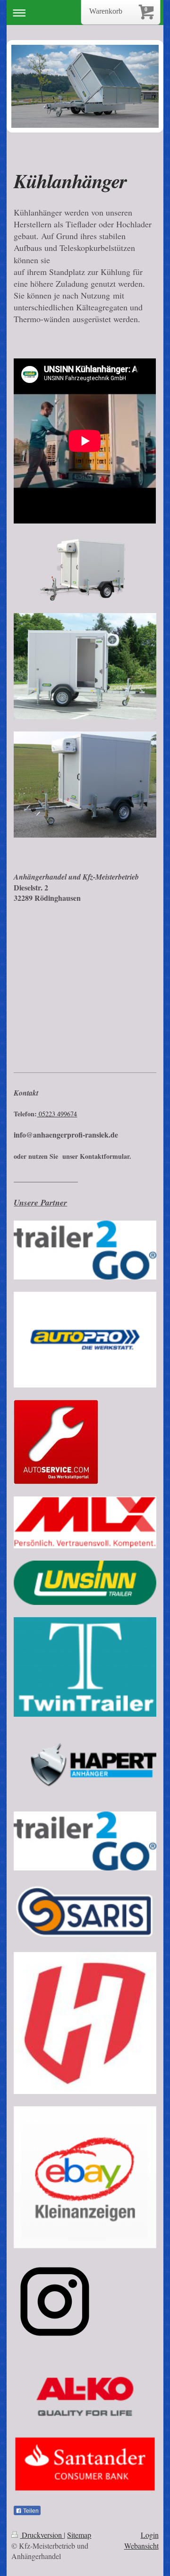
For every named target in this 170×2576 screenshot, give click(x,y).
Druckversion (42, 2535)
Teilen (30, 2511)
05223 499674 (57, 1114)
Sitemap (79, 2535)
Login (150, 2535)
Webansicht (141, 2546)
